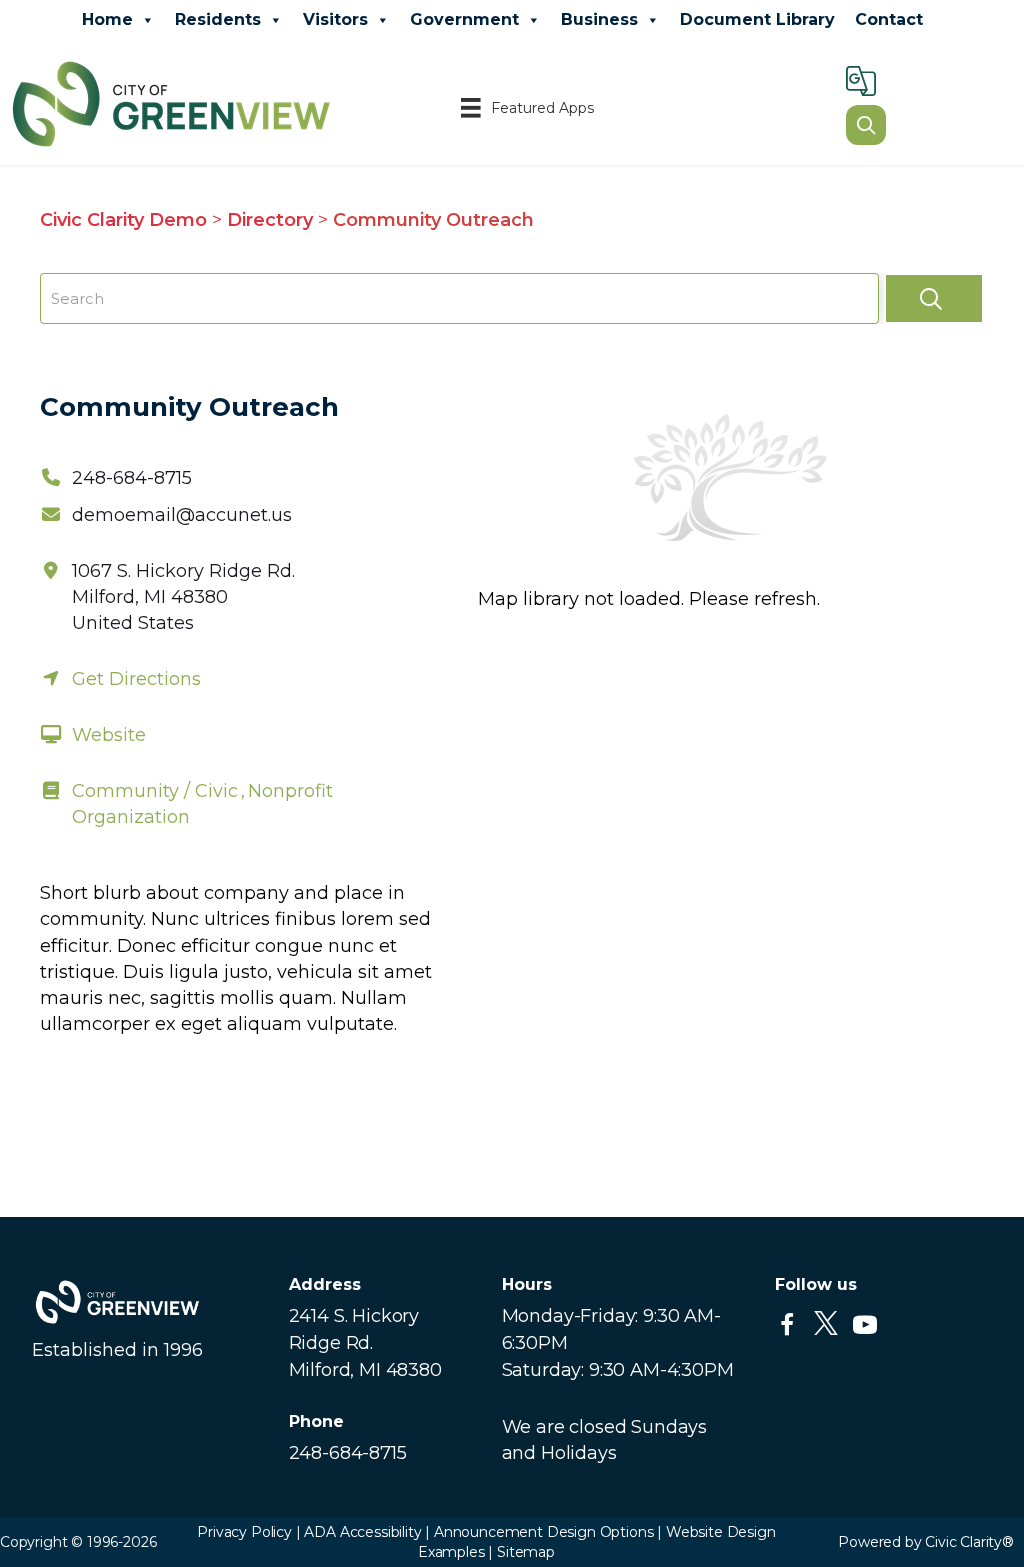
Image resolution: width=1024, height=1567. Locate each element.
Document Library (757, 19)
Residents (218, 19)
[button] (787, 1325)
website (109, 735)
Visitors (335, 19)
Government (464, 19)
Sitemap (526, 1552)
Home (107, 19)
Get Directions (136, 679)
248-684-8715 (132, 478)
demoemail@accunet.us (182, 515)
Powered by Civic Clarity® (926, 1542)
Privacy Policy (244, 1532)
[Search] (934, 298)
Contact (889, 19)
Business (599, 19)
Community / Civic (155, 791)
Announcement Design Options (541, 1532)
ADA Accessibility (362, 1532)
